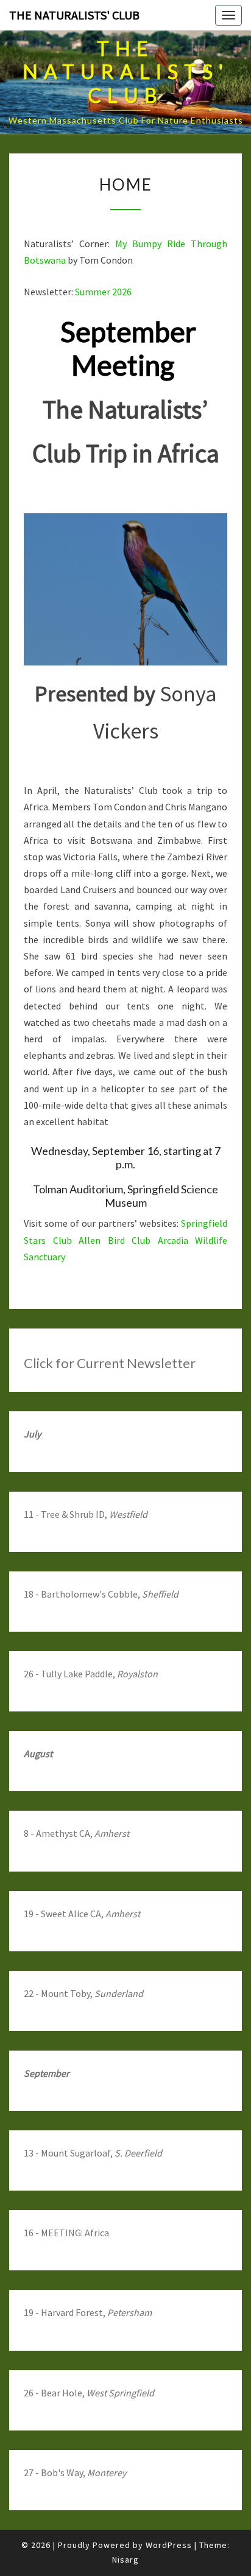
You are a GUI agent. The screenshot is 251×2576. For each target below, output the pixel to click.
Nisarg (125, 2560)
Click (40, 1363)
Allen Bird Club (115, 1240)
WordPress (169, 2545)
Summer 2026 (103, 292)
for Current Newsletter (125, 1363)
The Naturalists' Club (74, 15)
